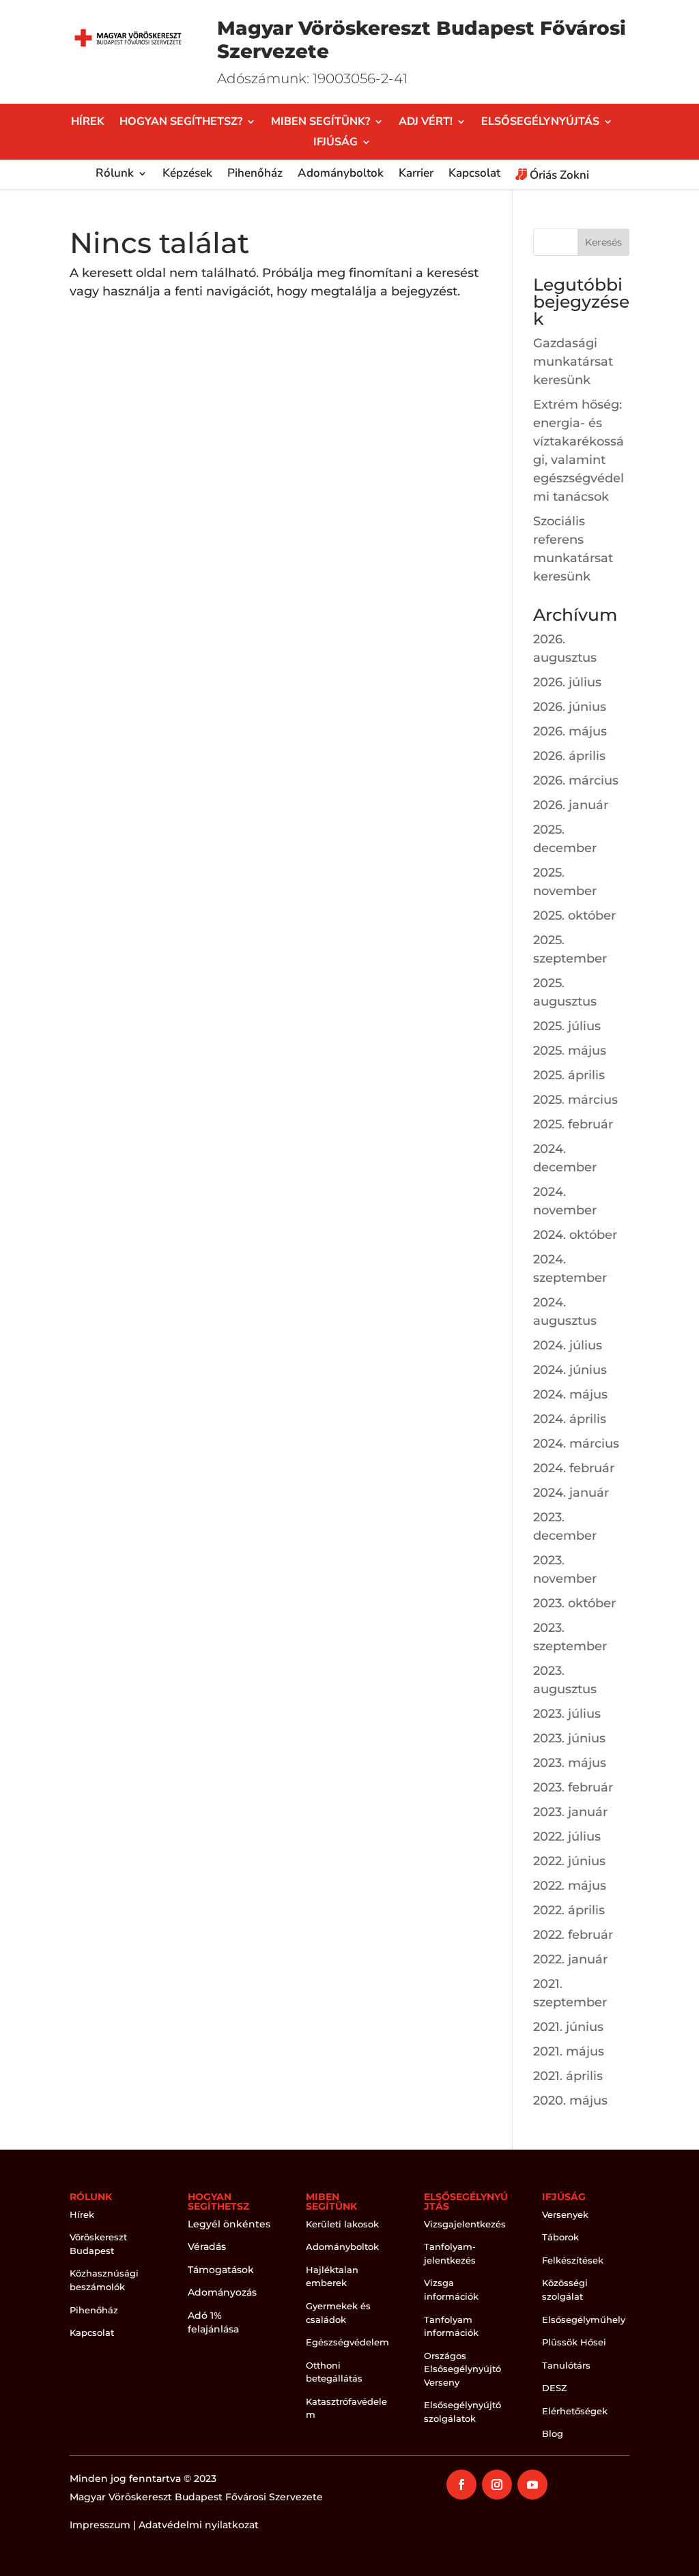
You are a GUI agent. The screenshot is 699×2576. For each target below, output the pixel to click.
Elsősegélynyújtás (540, 123)
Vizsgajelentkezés (465, 2224)
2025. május (570, 1051)
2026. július (567, 682)
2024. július (568, 1345)
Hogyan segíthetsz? (181, 123)
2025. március (575, 1100)
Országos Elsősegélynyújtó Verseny (462, 2369)
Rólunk (115, 175)
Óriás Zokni (558, 176)
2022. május (570, 1886)
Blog (553, 2433)
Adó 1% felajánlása (213, 2322)
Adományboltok (341, 175)
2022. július (567, 1836)
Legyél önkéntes (229, 2224)
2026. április (569, 756)
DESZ (555, 2388)
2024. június (570, 1370)
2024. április (570, 1419)
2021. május (569, 2051)
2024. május (570, 1394)
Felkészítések (573, 2260)
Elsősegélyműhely (584, 2319)
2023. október (574, 1603)
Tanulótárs (566, 2365)
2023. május (570, 1763)
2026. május (570, 731)
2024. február (574, 1468)
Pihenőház (255, 175)
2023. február (573, 1787)
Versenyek (565, 2214)
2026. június (570, 707)
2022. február (573, 1935)
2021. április (568, 2076)
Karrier (416, 175)
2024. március (576, 1444)
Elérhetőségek (575, 2411)
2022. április (569, 1910)
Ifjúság (336, 143)
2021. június (568, 2027)
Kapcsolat (474, 175)
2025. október (574, 916)
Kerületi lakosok (342, 2224)
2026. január (571, 805)
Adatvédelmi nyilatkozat (199, 2525)
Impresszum (100, 2525)
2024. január (571, 1493)
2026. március (576, 780)
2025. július (567, 1026)
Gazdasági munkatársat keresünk (573, 362)
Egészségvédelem (347, 2342)
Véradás (207, 2246)
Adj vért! (426, 123)
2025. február (573, 1124)
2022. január (570, 1959)
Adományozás (222, 2292)
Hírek (88, 123)
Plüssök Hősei (574, 2342)
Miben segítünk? (320, 123)
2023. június (569, 1738)
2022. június (569, 1861)
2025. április (569, 1075)
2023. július (567, 1714)
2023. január (570, 1812)
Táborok (560, 2237)
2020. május (570, 2101)
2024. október (575, 1235)
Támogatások (221, 2270)
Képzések (187, 175)
